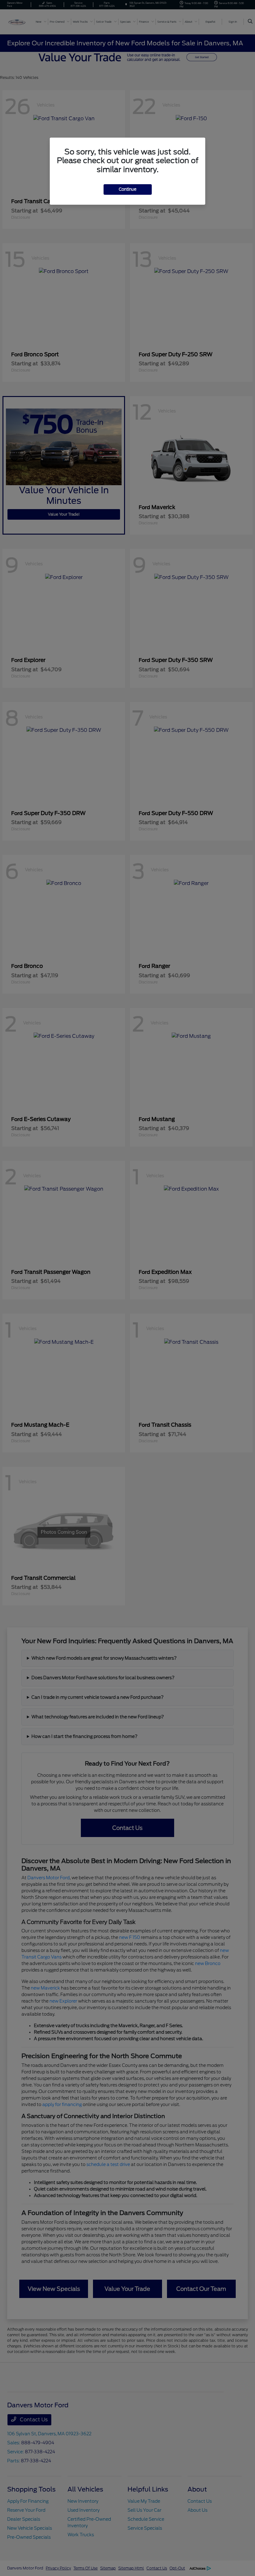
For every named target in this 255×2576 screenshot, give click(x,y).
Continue (128, 189)
